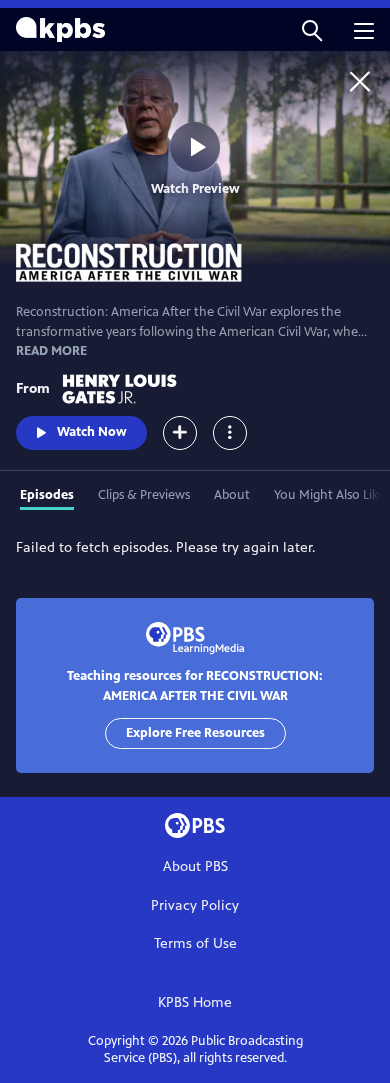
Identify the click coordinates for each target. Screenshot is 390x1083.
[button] (312, 29)
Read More (51, 351)
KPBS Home (195, 1002)
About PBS (195, 866)
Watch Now (92, 432)
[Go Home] (360, 81)
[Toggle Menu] (230, 433)
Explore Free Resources (195, 733)
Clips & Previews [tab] (144, 495)
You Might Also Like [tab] (329, 495)
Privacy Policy (195, 905)
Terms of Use (195, 943)
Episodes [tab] (47, 495)
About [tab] (232, 495)
